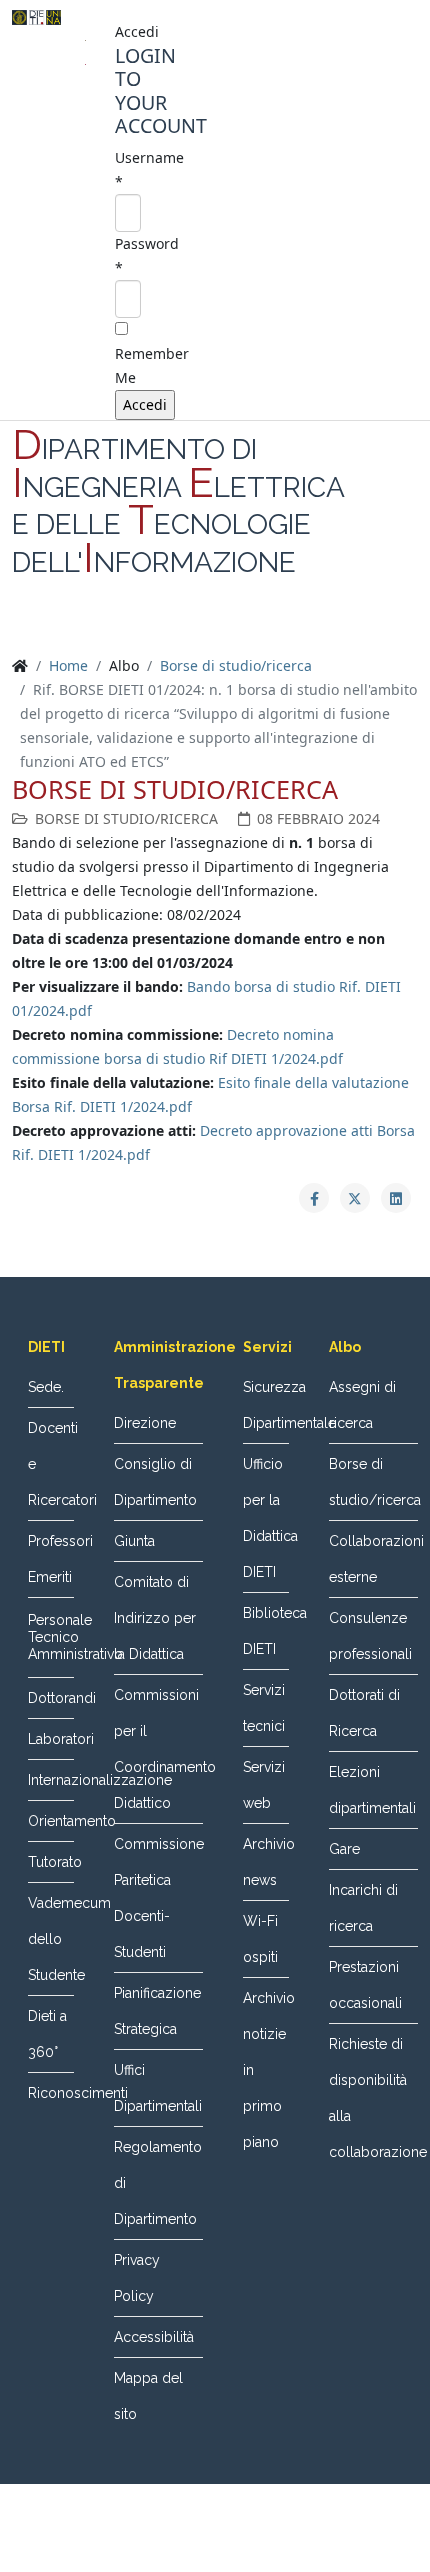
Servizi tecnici (264, 1708)
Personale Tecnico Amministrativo (51, 1637)
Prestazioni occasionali (365, 1985)
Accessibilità (154, 2337)
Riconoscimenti (51, 2093)
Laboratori (51, 1739)
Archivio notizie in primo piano (266, 2070)
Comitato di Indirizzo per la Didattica (155, 1618)
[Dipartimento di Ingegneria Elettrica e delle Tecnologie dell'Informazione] (36, 17)
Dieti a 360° (47, 2034)
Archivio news (266, 1862)
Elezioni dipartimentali (372, 1790)
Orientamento (51, 1821)
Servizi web (264, 1785)
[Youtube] (253, 630)
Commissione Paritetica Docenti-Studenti (158, 1898)
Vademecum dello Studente (51, 1939)
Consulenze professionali (370, 1636)
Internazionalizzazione (51, 1780)
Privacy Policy (137, 2278)
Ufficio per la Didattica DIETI (266, 1518)
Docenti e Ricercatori (51, 1464)
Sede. (46, 1387)
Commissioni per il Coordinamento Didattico (158, 1749)
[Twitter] (215, 630)
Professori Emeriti (51, 1559)
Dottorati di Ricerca (364, 1713)
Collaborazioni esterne (373, 1559)
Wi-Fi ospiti (260, 1939)
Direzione (145, 1423)
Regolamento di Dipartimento (158, 2183)
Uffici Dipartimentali (158, 2088)
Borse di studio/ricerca (236, 665)
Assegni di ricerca (362, 1405)
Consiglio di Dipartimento (155, 1482)
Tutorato (51, 1862)
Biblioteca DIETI (266, 1631)
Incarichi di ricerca (363, 1908)
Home (68, 665)
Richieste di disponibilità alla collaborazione (373, 2098)
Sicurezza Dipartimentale (266, 1405)
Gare (344, 1849)
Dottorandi (51, 1698)
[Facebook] (177, 630)
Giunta (134, 1541)
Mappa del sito (148, 2396)
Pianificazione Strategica (157, 2011)
